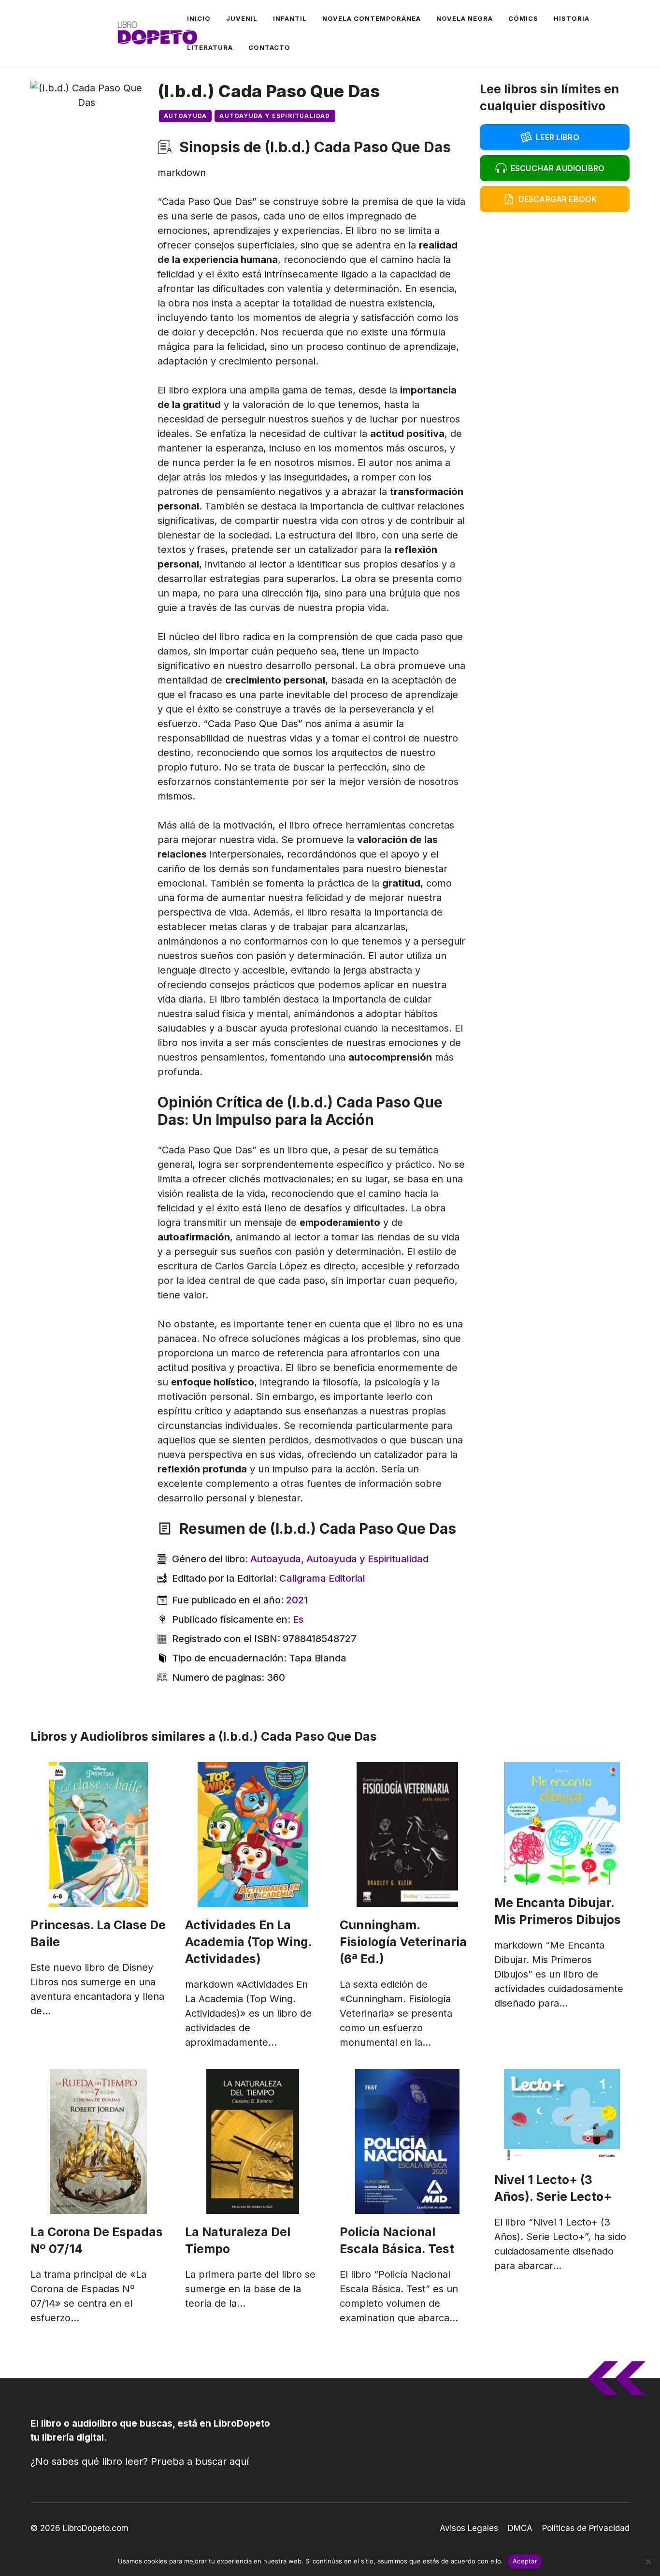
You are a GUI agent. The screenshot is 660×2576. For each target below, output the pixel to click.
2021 (297, 1600)
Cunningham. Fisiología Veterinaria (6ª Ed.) (403, 1942)
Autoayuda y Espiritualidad (275, 116)
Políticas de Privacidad (586, 2528)
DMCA (520, 2528)
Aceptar (525, 2561)
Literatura (210, 47)
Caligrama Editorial (322, 1578)
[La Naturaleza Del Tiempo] (253, 2141)
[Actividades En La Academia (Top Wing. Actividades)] (253, 1834)
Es (298, 1619)
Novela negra (465, 18)
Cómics (523, 18)
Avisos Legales (469, 2528)
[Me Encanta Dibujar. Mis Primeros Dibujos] (562, 1823)
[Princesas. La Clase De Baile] (98, 1834)
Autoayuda (186, 116)
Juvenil (242, 18)
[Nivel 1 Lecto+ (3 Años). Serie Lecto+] (562, 2115)
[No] (648, 2561)
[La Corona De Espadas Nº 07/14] (98, 2141)
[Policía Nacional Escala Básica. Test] (407, 2141)
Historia (572, 18)
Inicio (199, 18)
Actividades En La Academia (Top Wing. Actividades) (249, 1942)
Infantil (290, 18)
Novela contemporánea (372, 18)
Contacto (269, 47)
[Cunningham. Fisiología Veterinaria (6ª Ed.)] (407, 1834)
